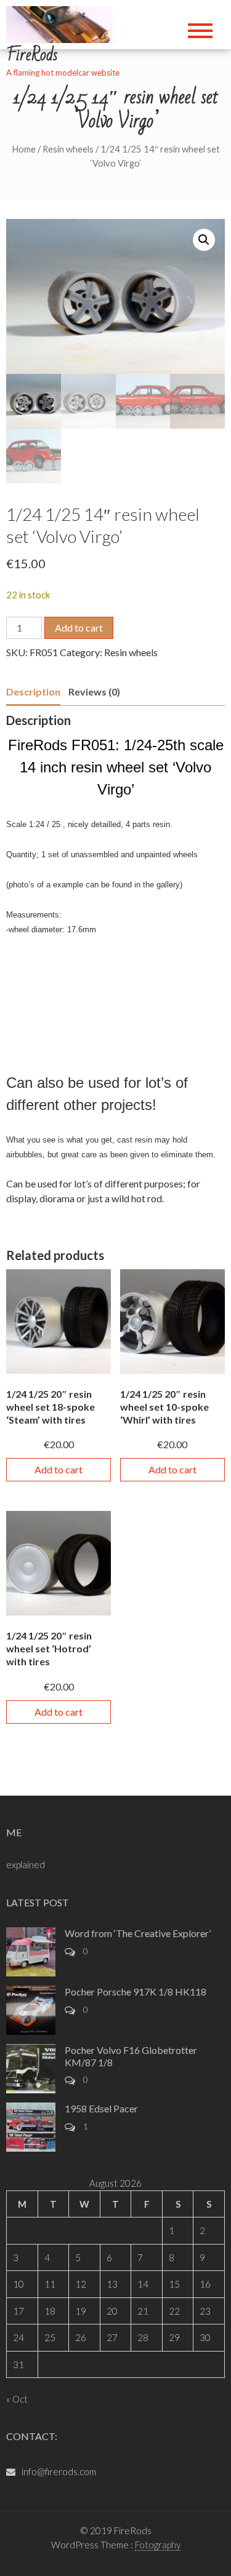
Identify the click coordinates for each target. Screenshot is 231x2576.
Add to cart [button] (59, 1469)
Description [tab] (33, 692)
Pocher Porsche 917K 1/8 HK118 (136, 1991)
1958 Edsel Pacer (101, 2108)
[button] (204, 240)
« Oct (17, 2399)
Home (24, 149)
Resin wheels (68, 149)
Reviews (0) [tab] (94, 692)
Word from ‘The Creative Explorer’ (138, 1933)
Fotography (158, 2545)
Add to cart (79, 628)
